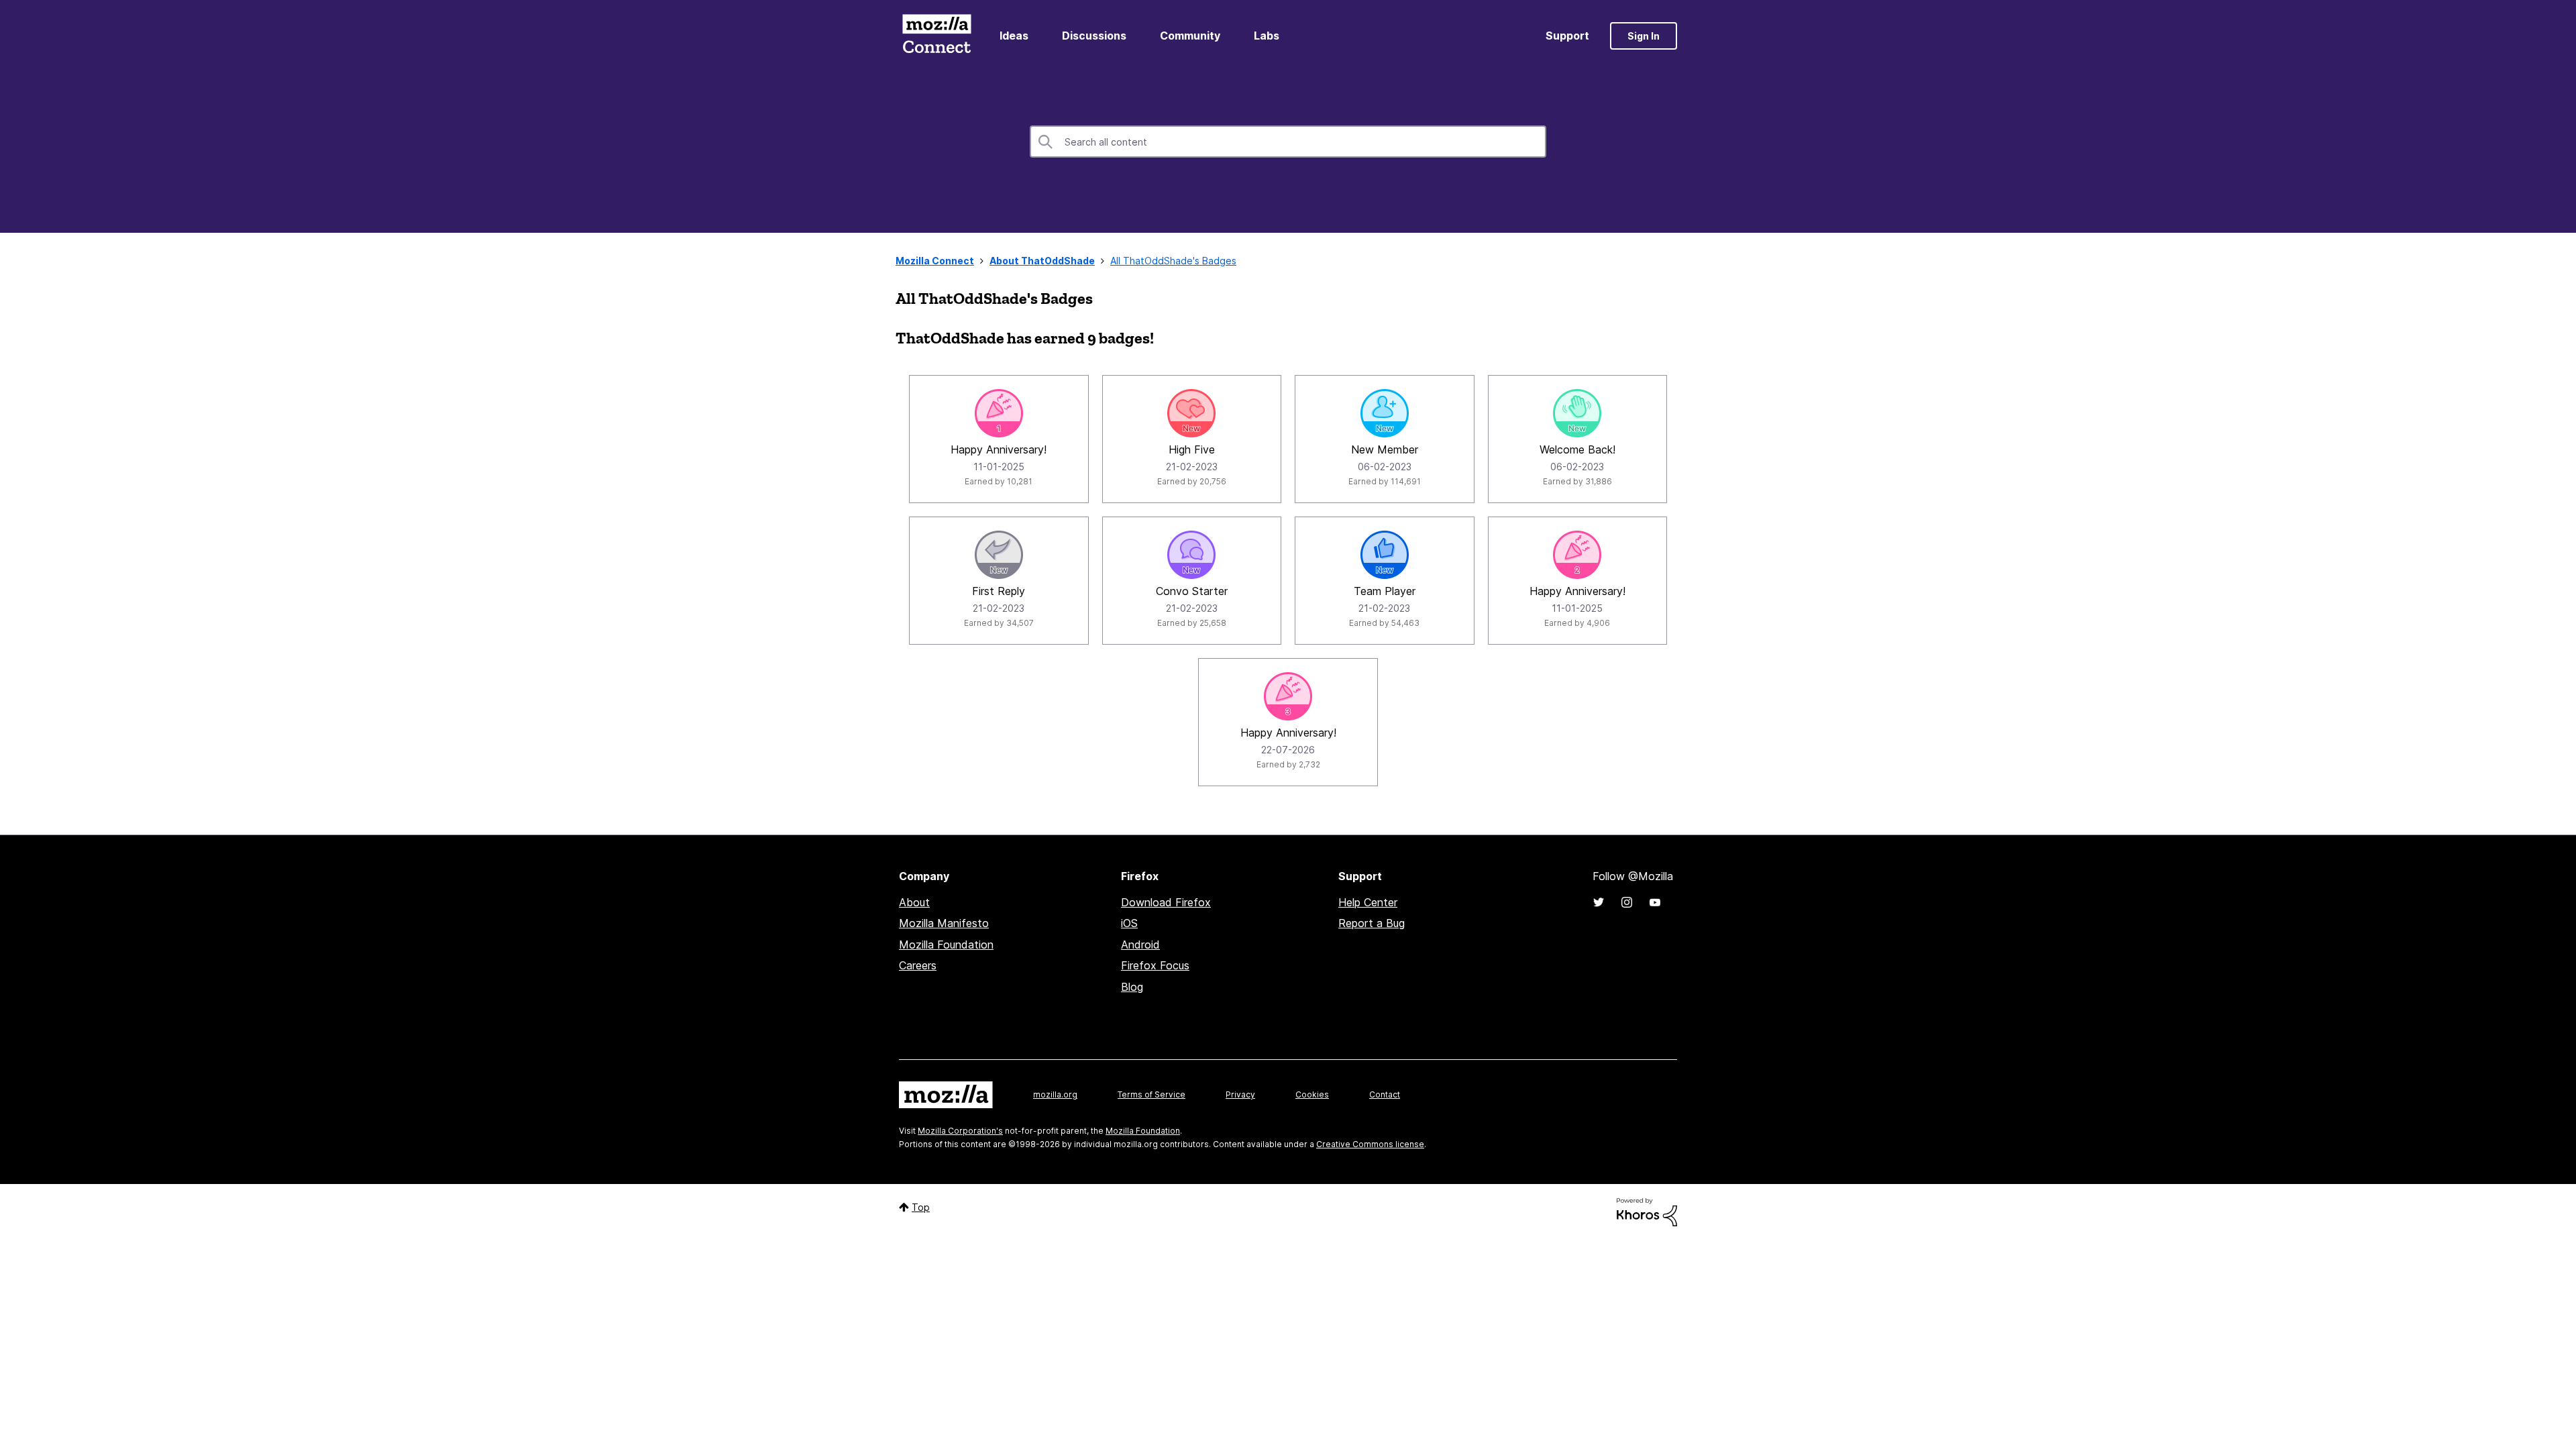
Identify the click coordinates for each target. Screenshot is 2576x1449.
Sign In (1644, 36)
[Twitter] (1599, 902)
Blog (1132, 987)
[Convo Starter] (1191, 555)
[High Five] (1191, 413)
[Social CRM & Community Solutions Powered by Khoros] (1647, 1211)
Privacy (1240, 1094)
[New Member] (1385, 413)
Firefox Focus (1155, 965)
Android (1140, 945)
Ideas (1014, 36)
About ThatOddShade (1042, 261)
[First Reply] (999, 555)
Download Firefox (1166, 902)
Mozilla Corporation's (960, 1131)
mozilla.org (1055, 1094)
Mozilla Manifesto (944, 923)
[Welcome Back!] (1577, 413)
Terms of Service (1151, 1094)
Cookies (1312, 1094)
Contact (1385, 1094)
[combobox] (1288, 142)
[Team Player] (1385, 555)
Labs (1267, 36)
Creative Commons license (1370, 1144)
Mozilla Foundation (946, 945)
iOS (1129, 923)
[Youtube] (1655, 902)
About (914, 902)
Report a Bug (1372, 923)
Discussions (1094, 36)
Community (1190, 36)
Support (1567, 36)
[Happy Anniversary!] (999, 413)
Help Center (1368, 902)
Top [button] (921, 1207)
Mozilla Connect (936, 36)
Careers (918, 965)
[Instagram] (1627, 902)
